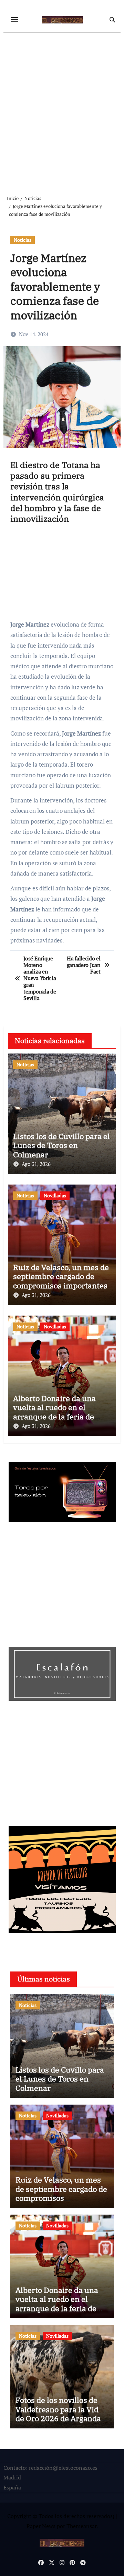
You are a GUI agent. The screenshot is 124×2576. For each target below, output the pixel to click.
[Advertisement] (62, 108)
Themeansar (81, 2526)
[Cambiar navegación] (14, 20)
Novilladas (55, 1195)
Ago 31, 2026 (36, 1164)
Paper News (41, 2526)
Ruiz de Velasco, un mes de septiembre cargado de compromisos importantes (61, 1276)
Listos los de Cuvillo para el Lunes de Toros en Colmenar (61, 1145)
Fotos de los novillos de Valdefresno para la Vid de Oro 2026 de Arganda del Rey (58, 2414)
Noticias (23, 240)
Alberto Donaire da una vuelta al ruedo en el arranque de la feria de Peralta (54, 1412)
